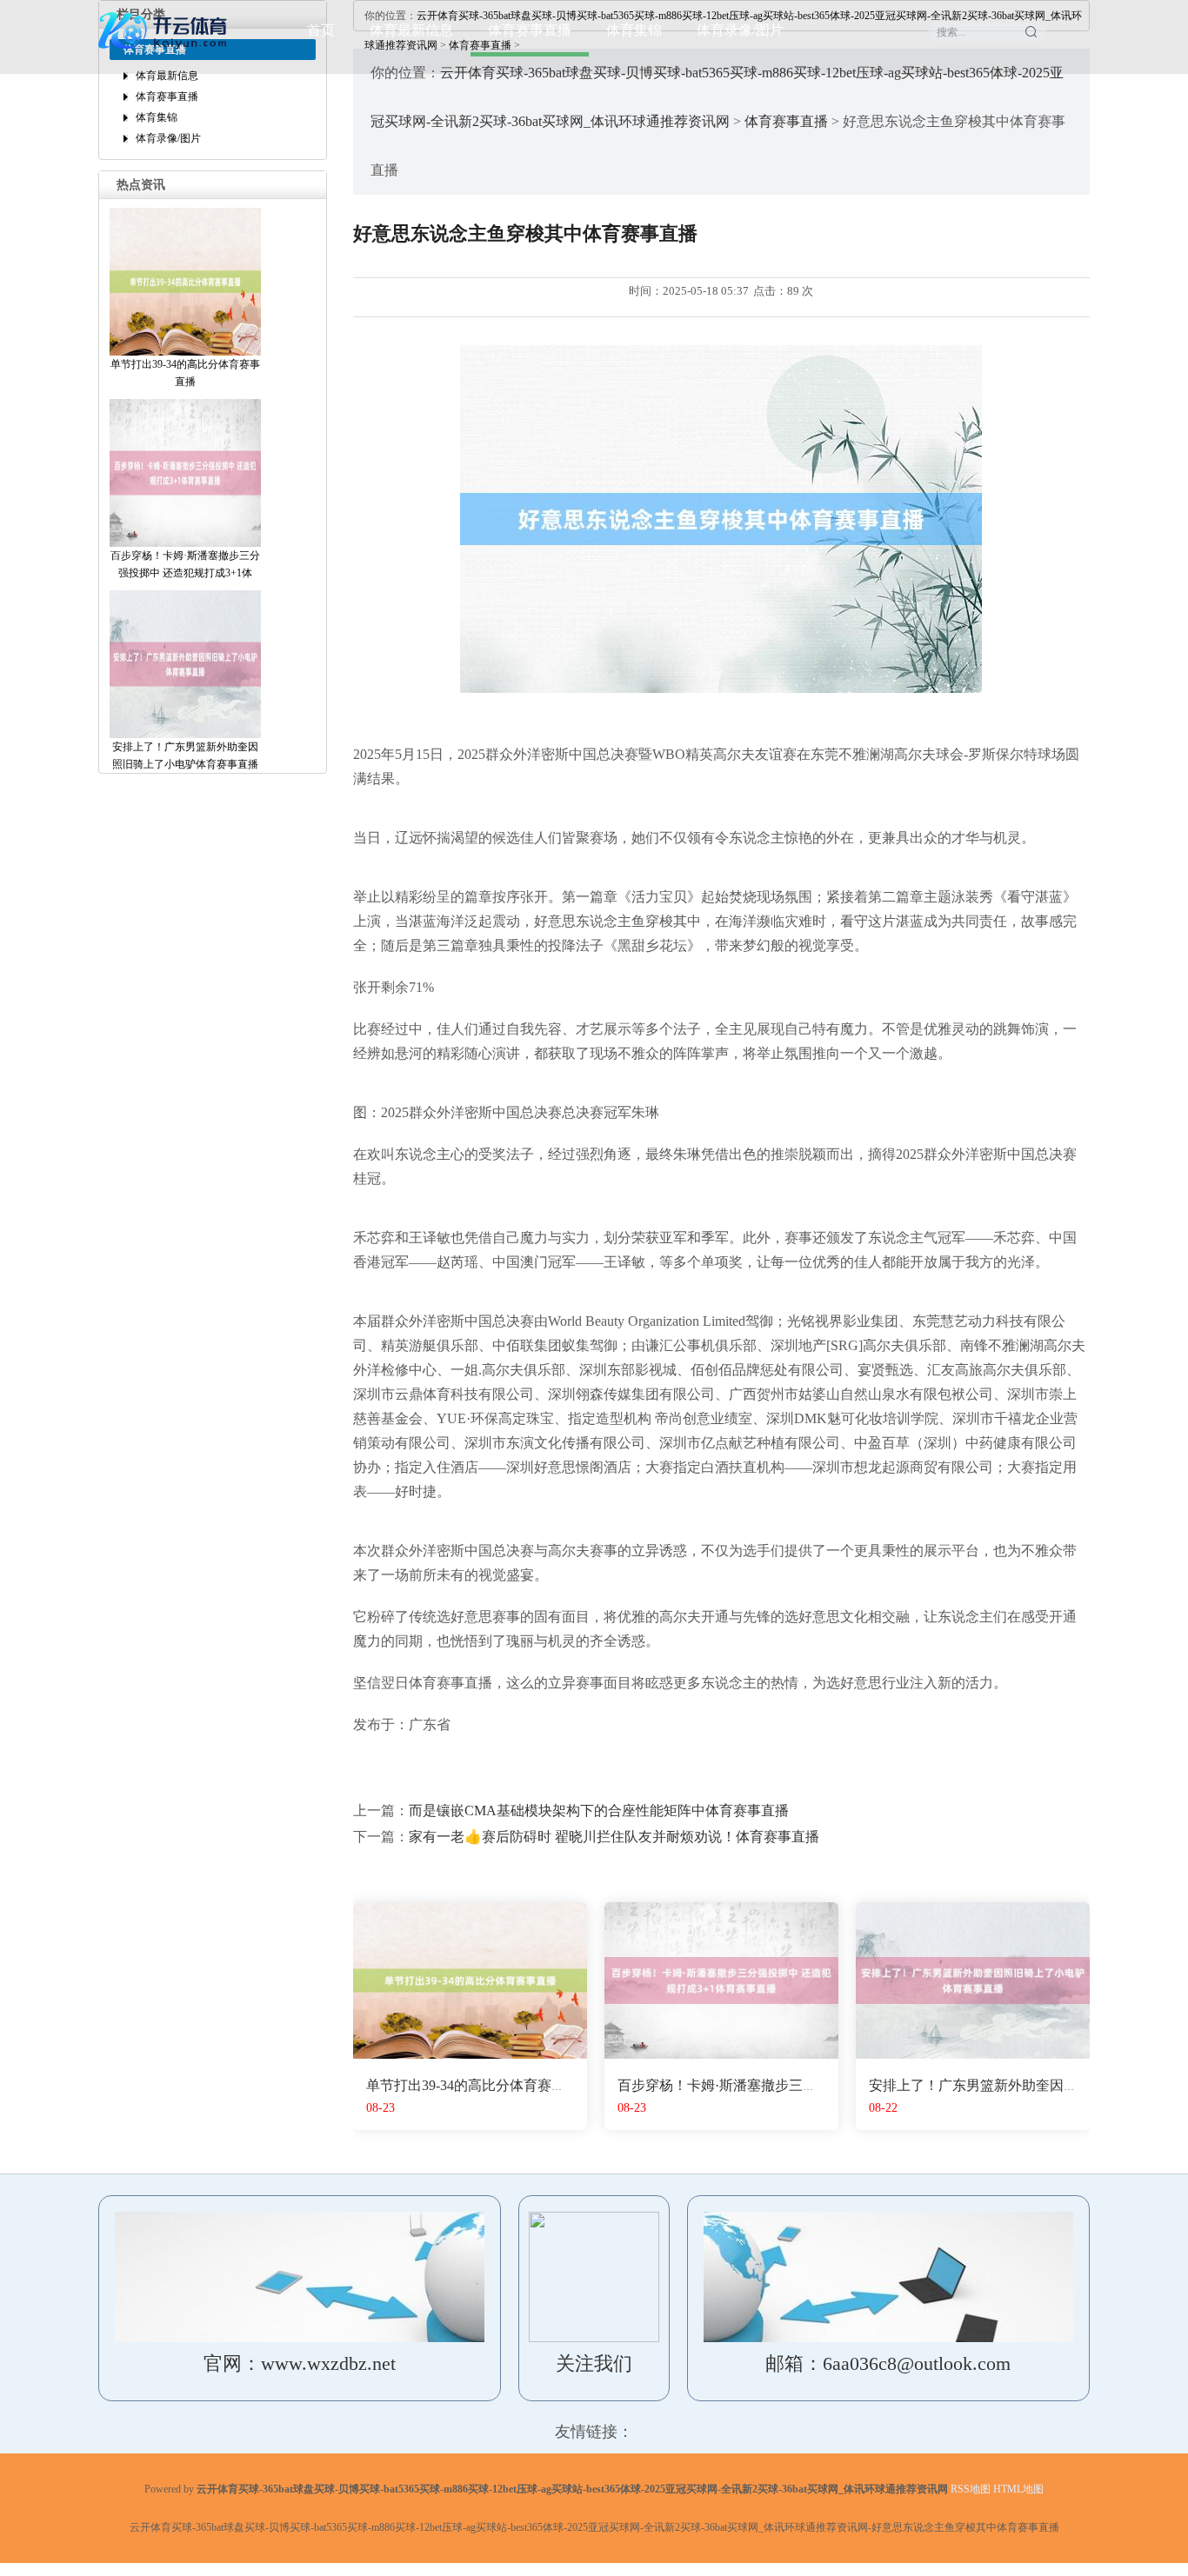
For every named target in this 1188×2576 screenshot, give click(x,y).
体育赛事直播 (530, 30)
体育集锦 (634, 30)
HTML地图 (1018, 2489)
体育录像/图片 (740, 30)
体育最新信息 (411, 30)
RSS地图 (971, 2489)
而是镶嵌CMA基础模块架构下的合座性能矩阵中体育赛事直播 (599, 1811)
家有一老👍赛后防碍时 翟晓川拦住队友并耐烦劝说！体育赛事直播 (614, 1837)
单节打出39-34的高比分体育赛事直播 (480, 2085)
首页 (321, 30)
